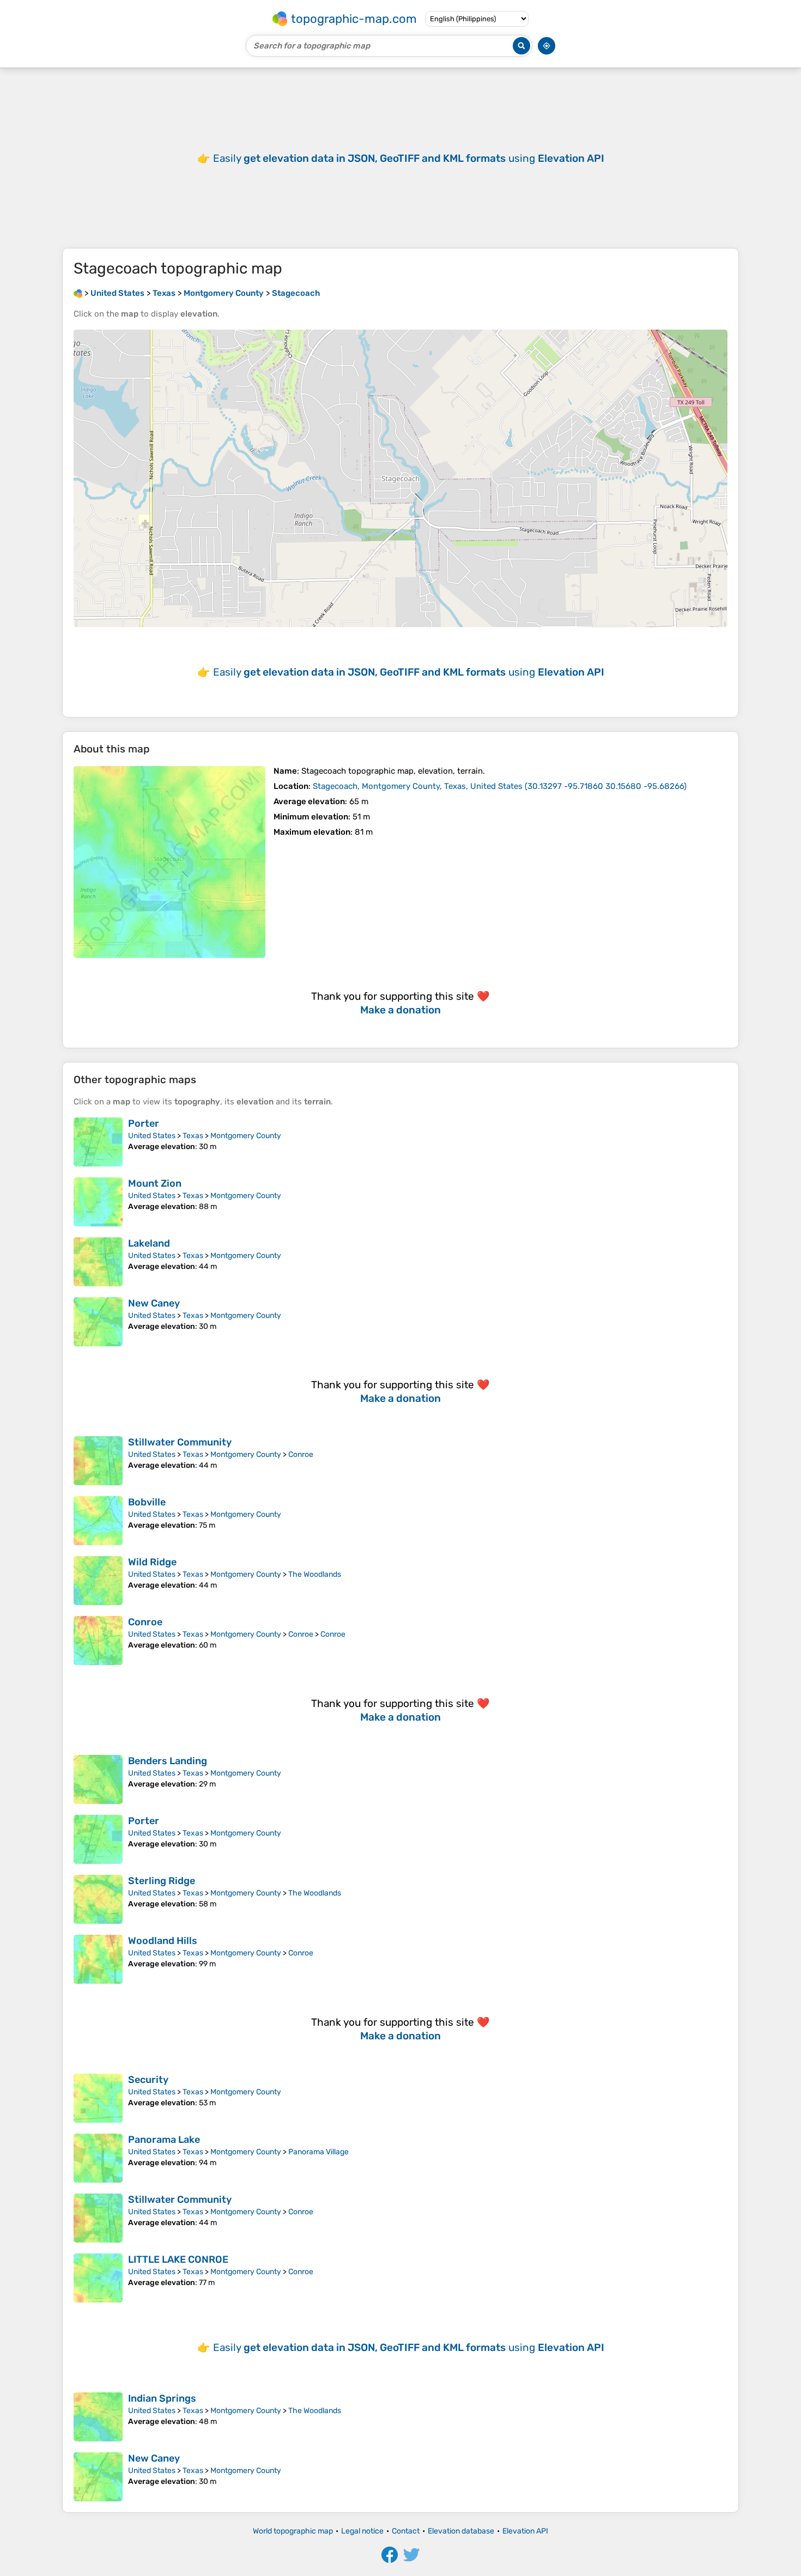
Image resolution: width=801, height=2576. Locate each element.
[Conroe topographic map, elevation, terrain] (98, 1641)
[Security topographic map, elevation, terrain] (98, 2098)
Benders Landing (168, 1761)
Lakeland (149, 1243)
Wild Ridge (152, 1562)
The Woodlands (315, 1574)
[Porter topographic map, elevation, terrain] (98, 1142)
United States (152, 1136)
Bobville (147, 1502)
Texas (193, 1136)
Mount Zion (155, 1183)
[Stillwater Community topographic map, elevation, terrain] (98, 1461)
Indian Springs (162, 2398)
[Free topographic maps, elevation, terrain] (78, 293)
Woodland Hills (163, 1941)
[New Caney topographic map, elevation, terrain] (98, 1322)
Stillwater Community (180, 1442)
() (500, 786)
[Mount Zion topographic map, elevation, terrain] (98, 1202)
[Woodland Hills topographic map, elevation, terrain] (98, 1959)
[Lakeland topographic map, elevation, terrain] (98, 1262)
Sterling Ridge (162, 1881)
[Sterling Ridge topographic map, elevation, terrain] (98, 1899)
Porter (144, 1123)
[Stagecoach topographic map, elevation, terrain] (169, 862)
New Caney (154, 1303)
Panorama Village (318, 2152)
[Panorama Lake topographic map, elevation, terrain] (98, 2158)
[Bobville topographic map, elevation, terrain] (98, 1521)
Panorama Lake (164, 2140)
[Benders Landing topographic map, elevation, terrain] (98, 1779)
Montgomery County (246, 1136)
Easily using (409, 158)
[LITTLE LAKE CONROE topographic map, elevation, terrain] (98, 2278)
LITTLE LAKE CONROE (178, 2259)
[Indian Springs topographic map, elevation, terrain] (98, 2417)
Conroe (301, 1454)
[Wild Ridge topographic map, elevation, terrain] (98, 1581)
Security (148, 2080)
